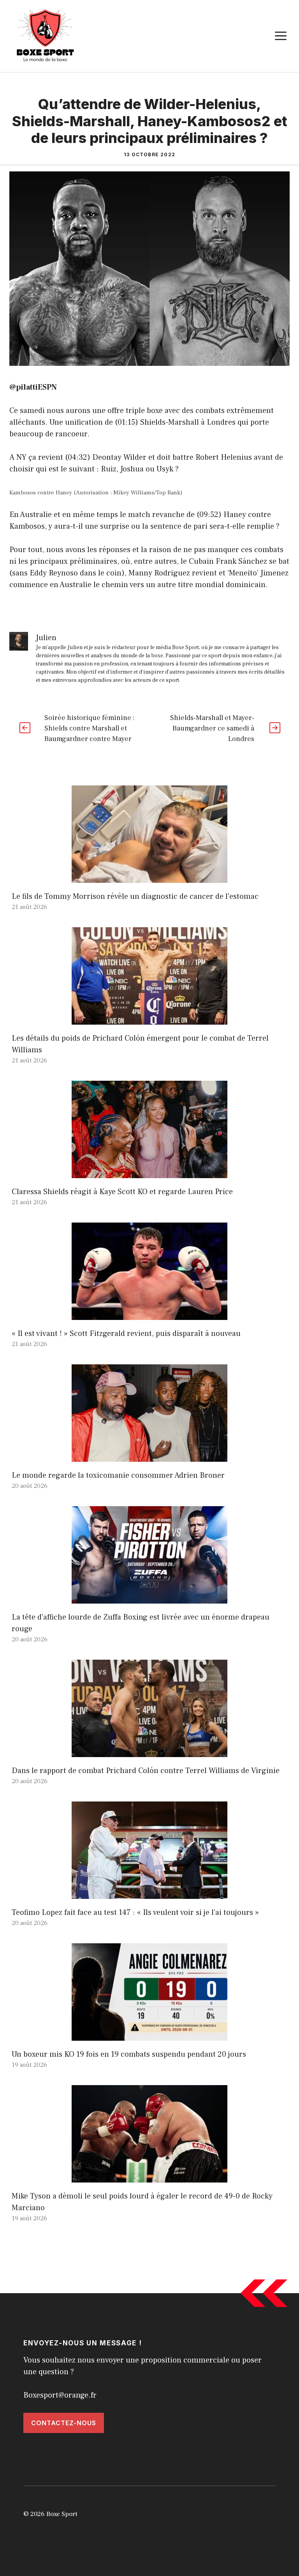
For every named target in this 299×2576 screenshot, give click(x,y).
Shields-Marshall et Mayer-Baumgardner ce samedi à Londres (212, 728)
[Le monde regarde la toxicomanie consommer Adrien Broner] (149, 1456)
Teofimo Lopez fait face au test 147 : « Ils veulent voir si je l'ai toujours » (135, 1913)
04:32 (77, 457)
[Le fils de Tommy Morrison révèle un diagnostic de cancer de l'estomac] (149, 877)
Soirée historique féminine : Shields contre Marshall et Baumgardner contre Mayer (89, 728)
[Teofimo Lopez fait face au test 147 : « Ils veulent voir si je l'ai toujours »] (149, 1893)
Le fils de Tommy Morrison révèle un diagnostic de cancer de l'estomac (135, 896)
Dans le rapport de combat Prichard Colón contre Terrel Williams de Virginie (146, 1771)
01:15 (126, 422)
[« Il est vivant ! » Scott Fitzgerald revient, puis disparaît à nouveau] (149, 1314)
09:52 (209, 515)
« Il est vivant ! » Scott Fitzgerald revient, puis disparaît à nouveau (126, 1334)
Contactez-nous (64, 2423)
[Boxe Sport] (46, 35)
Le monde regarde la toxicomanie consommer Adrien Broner (118, 1475)
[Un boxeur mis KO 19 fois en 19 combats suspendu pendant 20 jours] (149, 2035)
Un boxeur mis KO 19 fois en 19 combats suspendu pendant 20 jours (129, 2054)
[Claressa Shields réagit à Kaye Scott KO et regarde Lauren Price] (149, 1172)
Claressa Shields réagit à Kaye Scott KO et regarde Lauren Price (122, 1192)
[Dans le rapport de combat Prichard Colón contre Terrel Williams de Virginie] (149, 1751)
